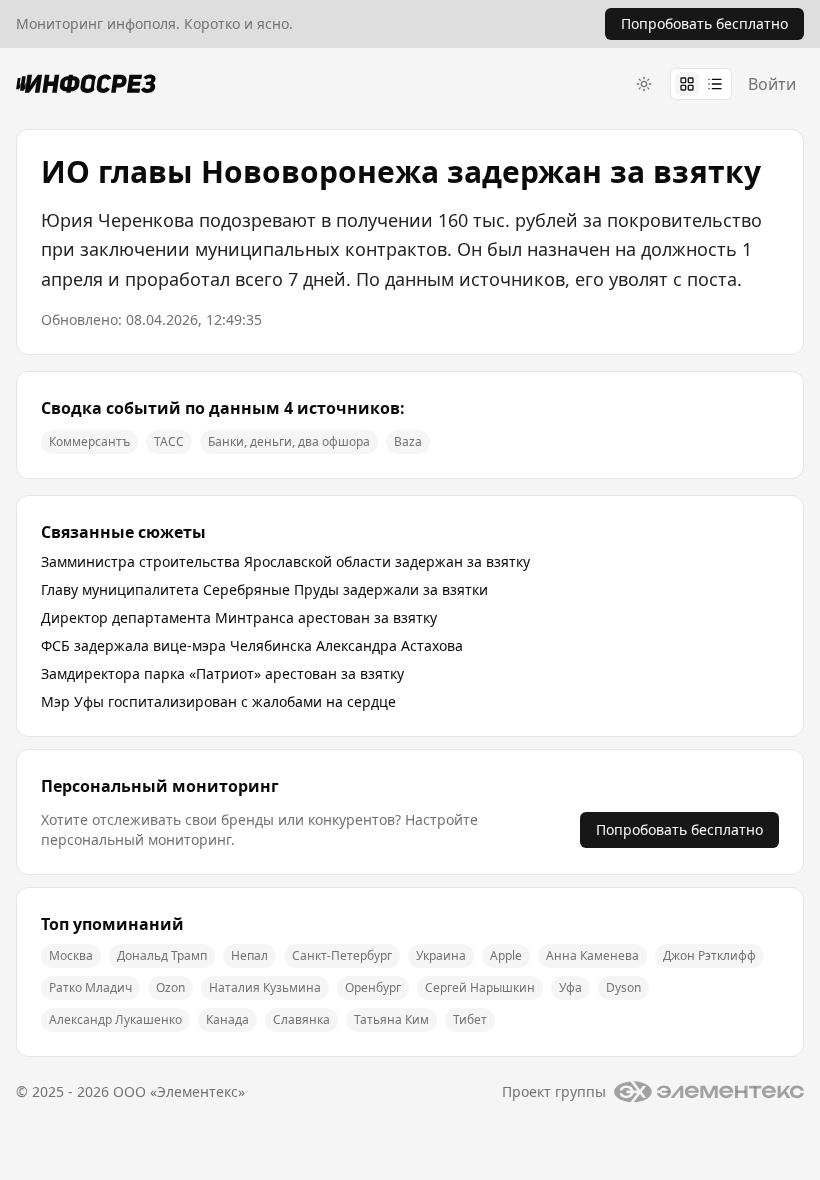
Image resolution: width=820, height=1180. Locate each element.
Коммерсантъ (89, 441)
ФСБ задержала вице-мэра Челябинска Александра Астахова (252, 645)
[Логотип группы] (709, 1092)
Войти (772, 84)
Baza (408, 441)
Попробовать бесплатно (679, 829)
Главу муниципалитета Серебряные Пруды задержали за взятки (264, 589)
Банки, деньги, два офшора (289, 441)
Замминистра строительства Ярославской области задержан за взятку (285, 561)
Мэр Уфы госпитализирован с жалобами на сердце (218, 701)
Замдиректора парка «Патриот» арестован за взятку (222, 673)
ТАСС (169, 441)
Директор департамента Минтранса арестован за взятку (239, 617)
